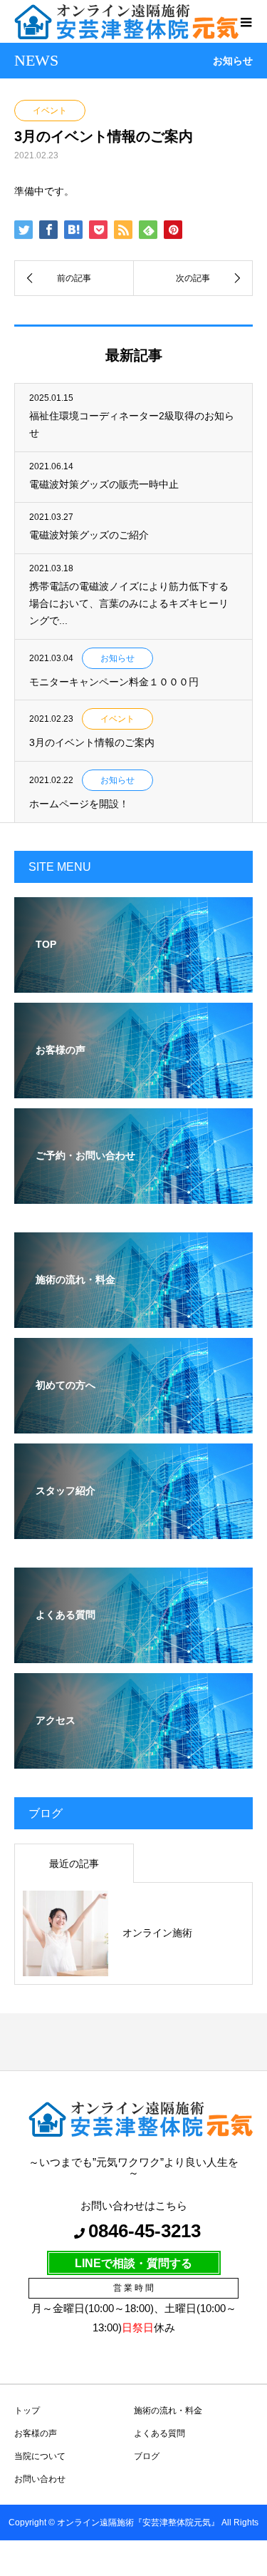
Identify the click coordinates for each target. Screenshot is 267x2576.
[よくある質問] (133, 1654)
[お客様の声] (133, 1089)
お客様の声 (36, 2433)
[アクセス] (133, 1759)
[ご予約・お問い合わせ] (133, 1194)
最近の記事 (74, 1864)
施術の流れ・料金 (168, 2411)
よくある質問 (159, 2433)
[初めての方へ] (133, 1424)
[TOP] (133, 983)
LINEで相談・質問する (133, 2263)
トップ (27, 2411)
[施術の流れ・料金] (133, 1318)
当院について (40, 2456)
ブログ (147, 2456)
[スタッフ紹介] (133, 1529)
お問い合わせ (40, 2479)
